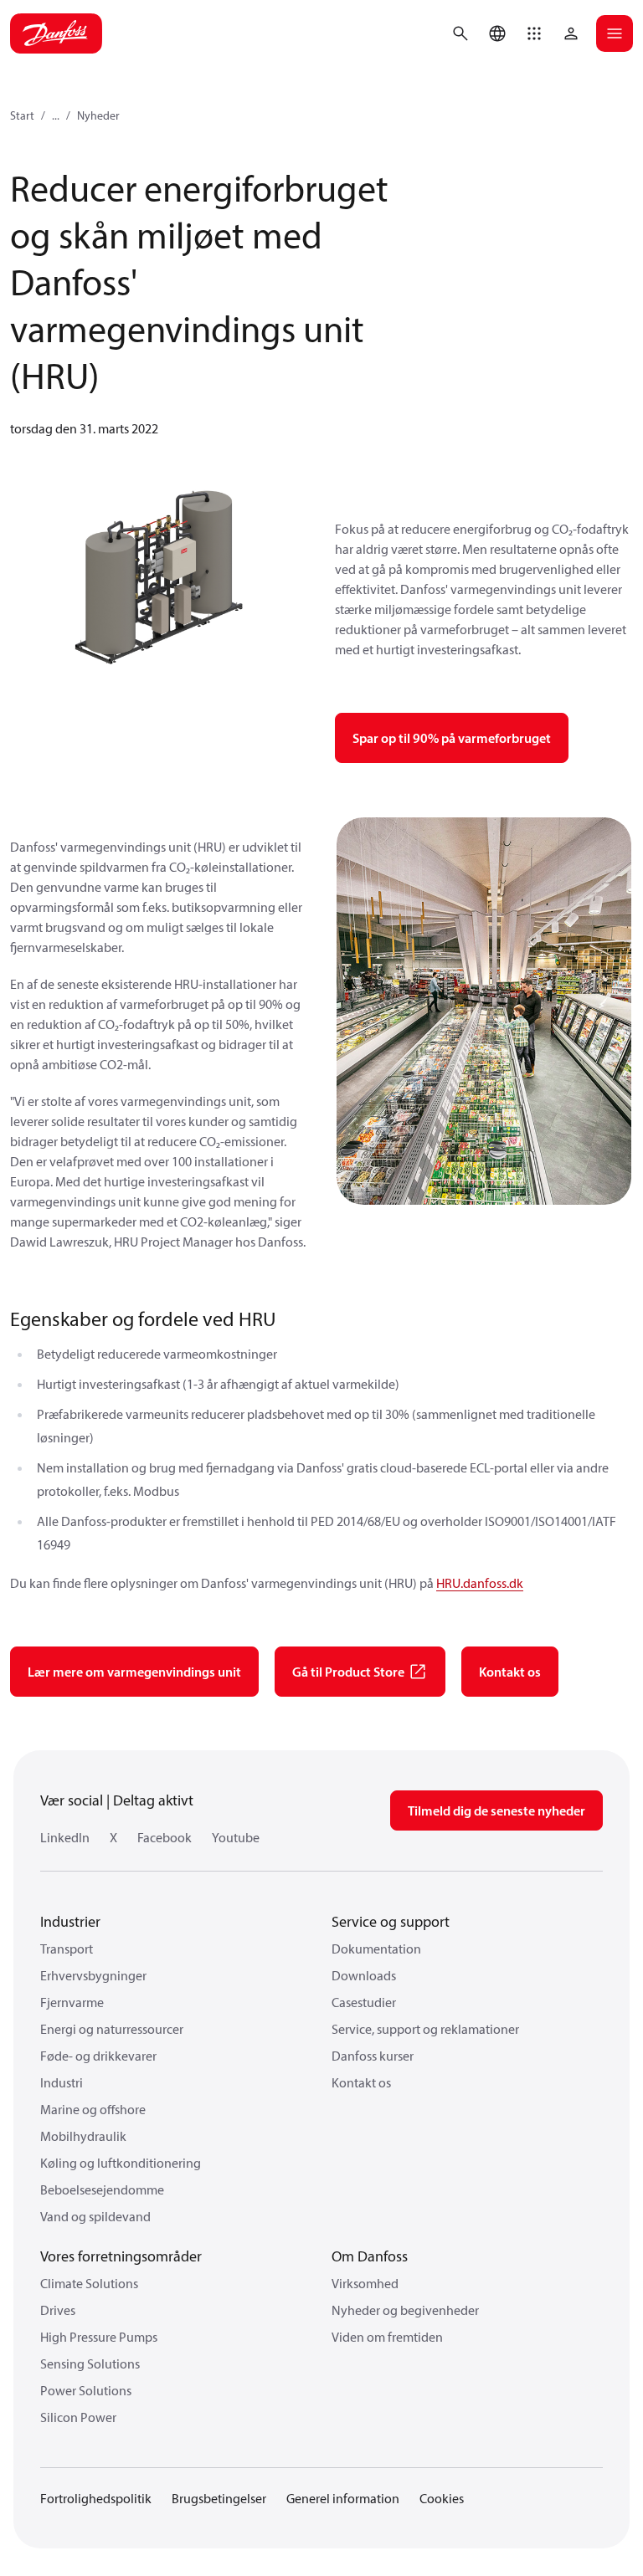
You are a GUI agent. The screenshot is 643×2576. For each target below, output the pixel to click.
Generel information (343, 2498)
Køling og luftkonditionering (121, 2163)
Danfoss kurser (373, 2056)
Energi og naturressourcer (112, 2029)
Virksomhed (365, 2283)
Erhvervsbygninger (93, 1975)
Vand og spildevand (95, 2216)
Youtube (236, 1837)
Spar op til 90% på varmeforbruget (452, 738)
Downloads (364, 1975)
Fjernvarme (72, 2002)
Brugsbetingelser (219, 2498)
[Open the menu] (615, 33)
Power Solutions (86, 2390)
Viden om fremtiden (387, 2337)
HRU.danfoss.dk (480, 1583)
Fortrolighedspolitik (96, 2498)
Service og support (391, 1921)
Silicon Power (78, 2417)
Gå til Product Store (348, 1672)
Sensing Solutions (90, 2363)
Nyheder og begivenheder (405, 2310)
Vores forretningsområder (121, 2256)
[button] (534, 33)
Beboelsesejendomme (102, 2189)
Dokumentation (376, 1949)
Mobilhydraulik (83, 2136)
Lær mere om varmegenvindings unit (134, 1672)
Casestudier (364, 2002)
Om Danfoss (370, 2256)
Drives (58, 2310)
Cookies (442, 2498)
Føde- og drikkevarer (98, 2056)
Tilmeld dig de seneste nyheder (496, 1810)
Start (22, 115)
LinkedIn (65, 1837)
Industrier (70, 1921)
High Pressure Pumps (99, 2337)
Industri (62, 2082)
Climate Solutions (89, 2283)
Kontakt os (510, 1672)
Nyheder (98, 115)
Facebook (165, 1837)
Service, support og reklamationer (425, 2029)
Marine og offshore (93, 2109)
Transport (67, 1949)
